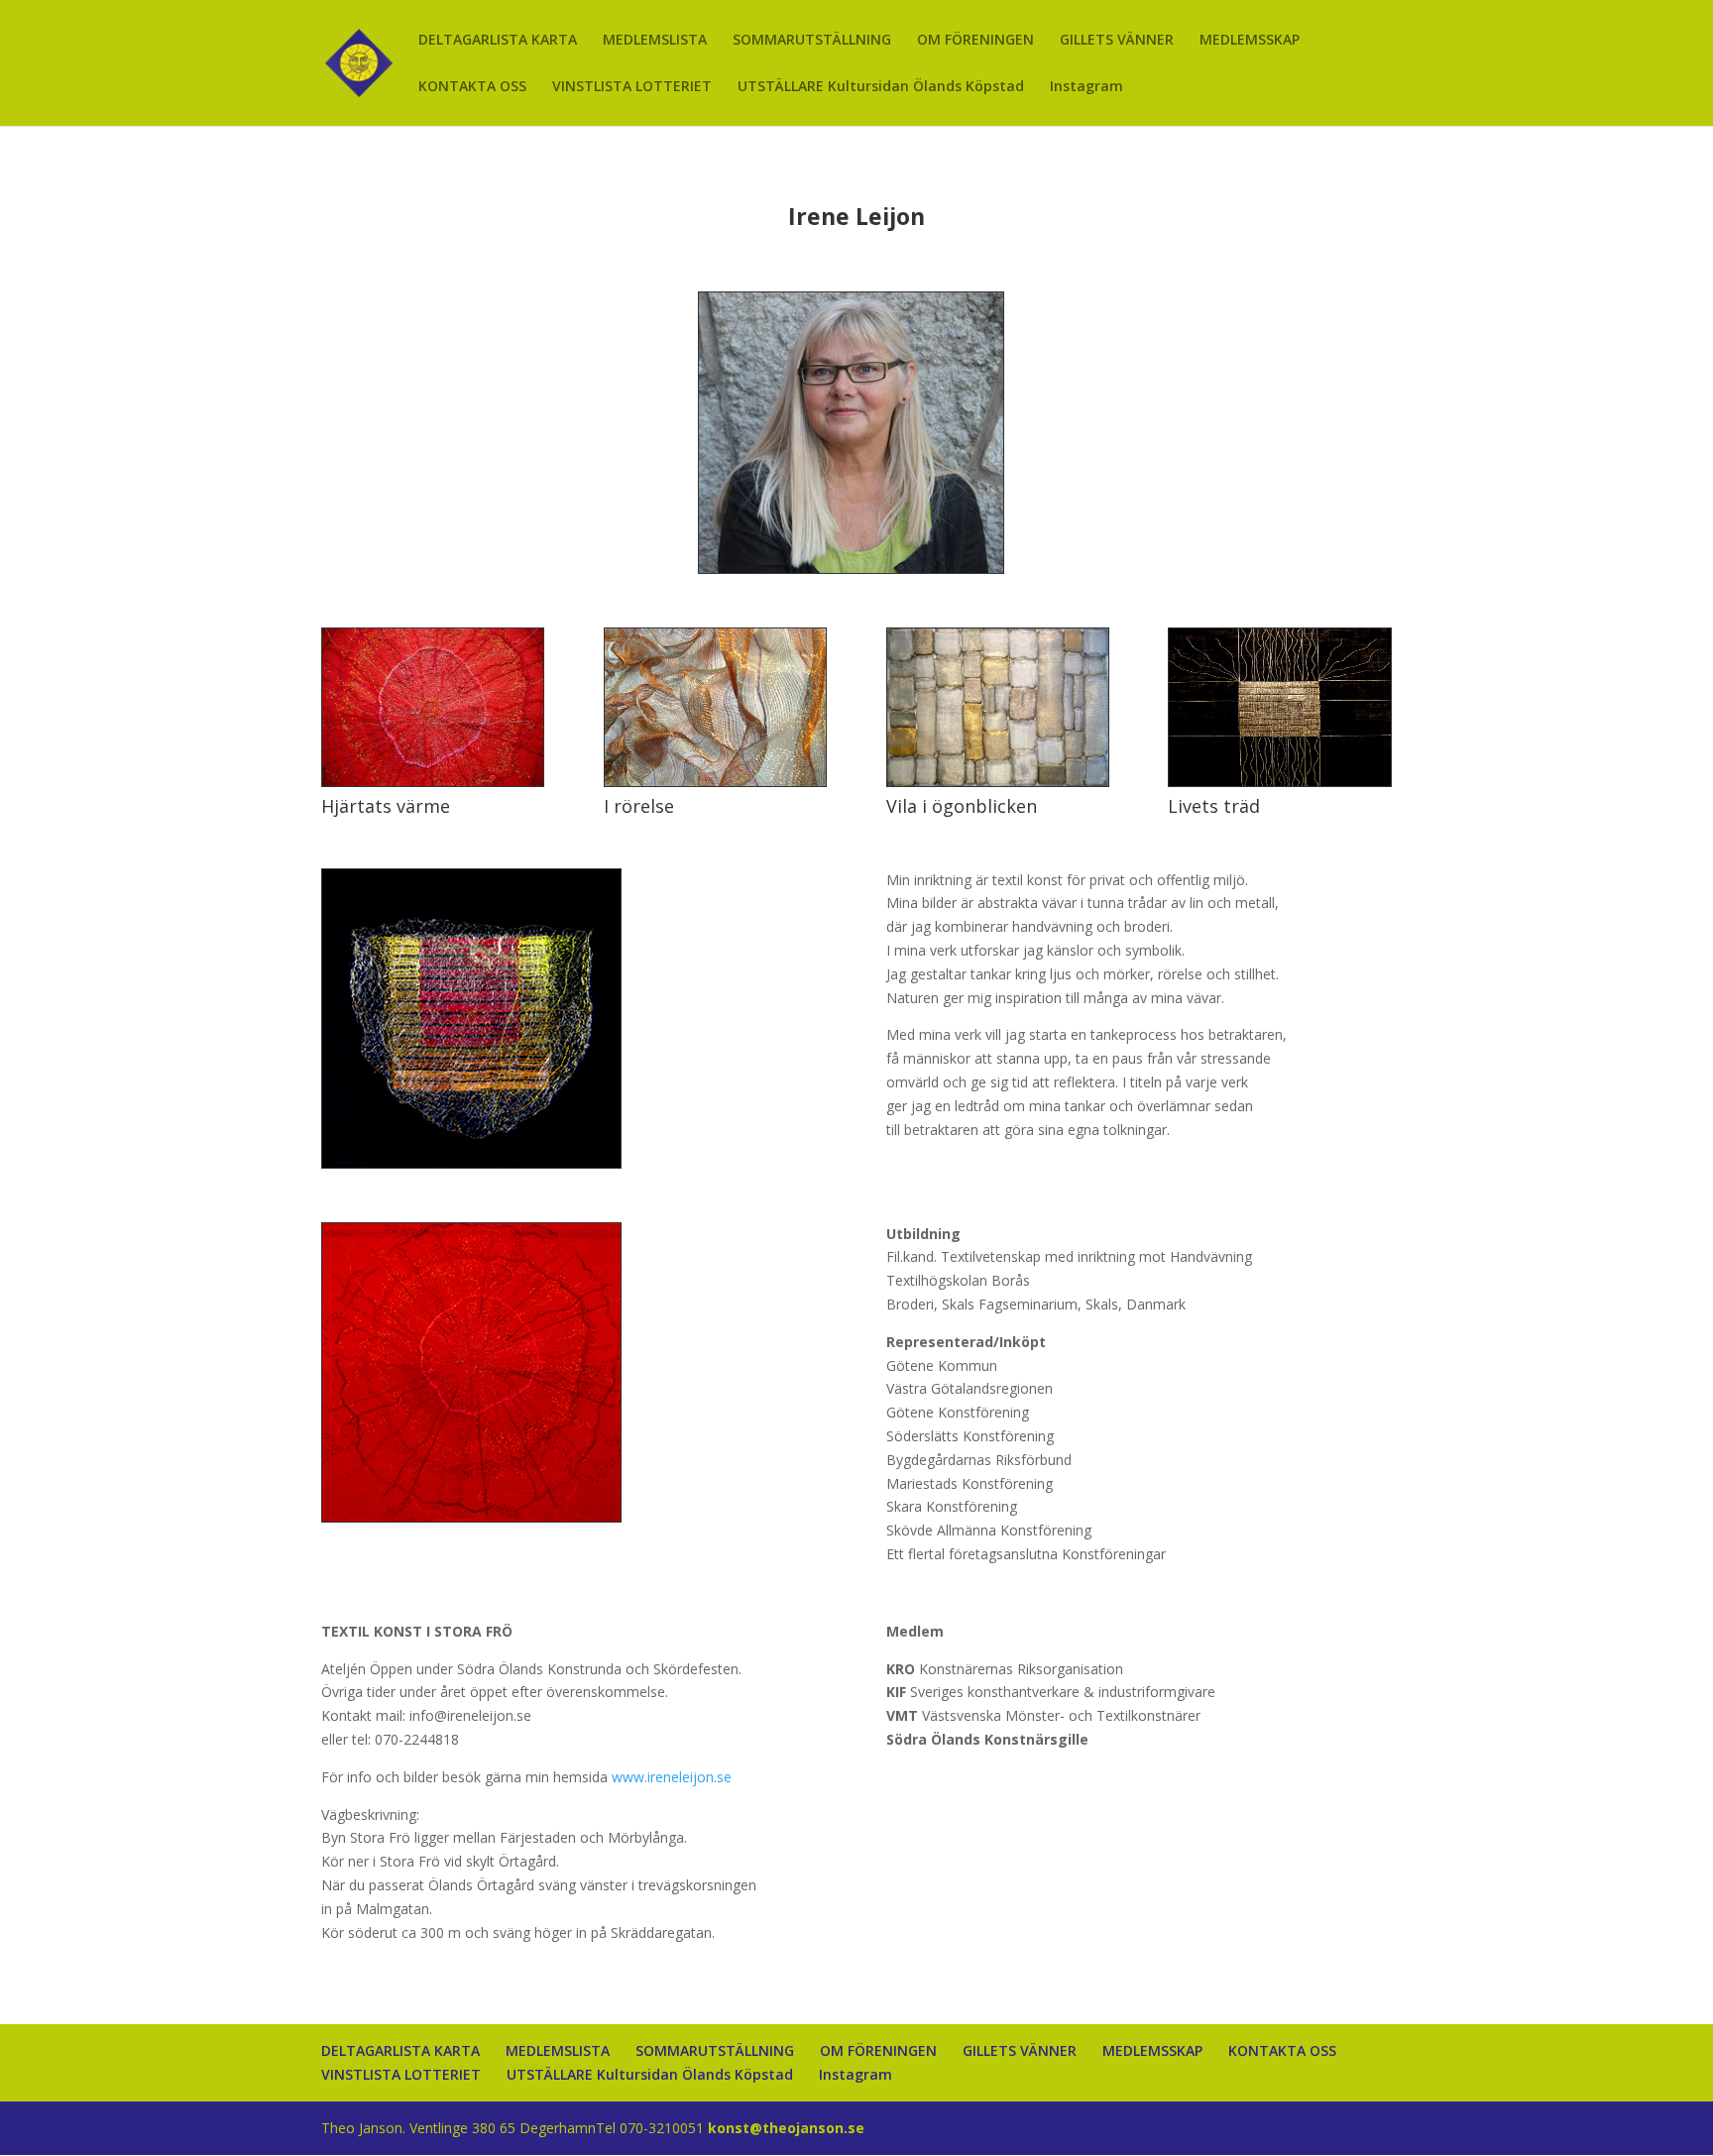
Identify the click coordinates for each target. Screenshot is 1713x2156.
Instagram (1086, 87)
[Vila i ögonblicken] (998, 781)
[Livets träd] (1279, 781)
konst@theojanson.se (786, 2128)
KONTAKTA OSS (472, 87)
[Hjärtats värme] (433, 781)
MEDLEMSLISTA (655, 41)
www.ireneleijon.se (672, 1777)
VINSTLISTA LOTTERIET (632, 87)
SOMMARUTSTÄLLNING (812, 41)
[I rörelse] (715, 781)
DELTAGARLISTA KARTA (498, 41)
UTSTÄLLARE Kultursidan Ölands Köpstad (881, 87)
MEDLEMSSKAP (1250, 41)
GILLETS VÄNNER (1117, 41)
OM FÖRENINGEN (975, 41)
